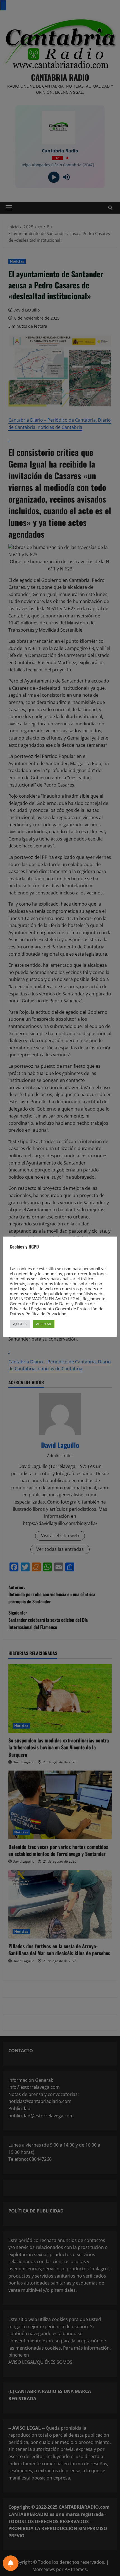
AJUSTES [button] (20, 1324)
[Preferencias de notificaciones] (11, 2563)
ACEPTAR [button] (44, 1324)
